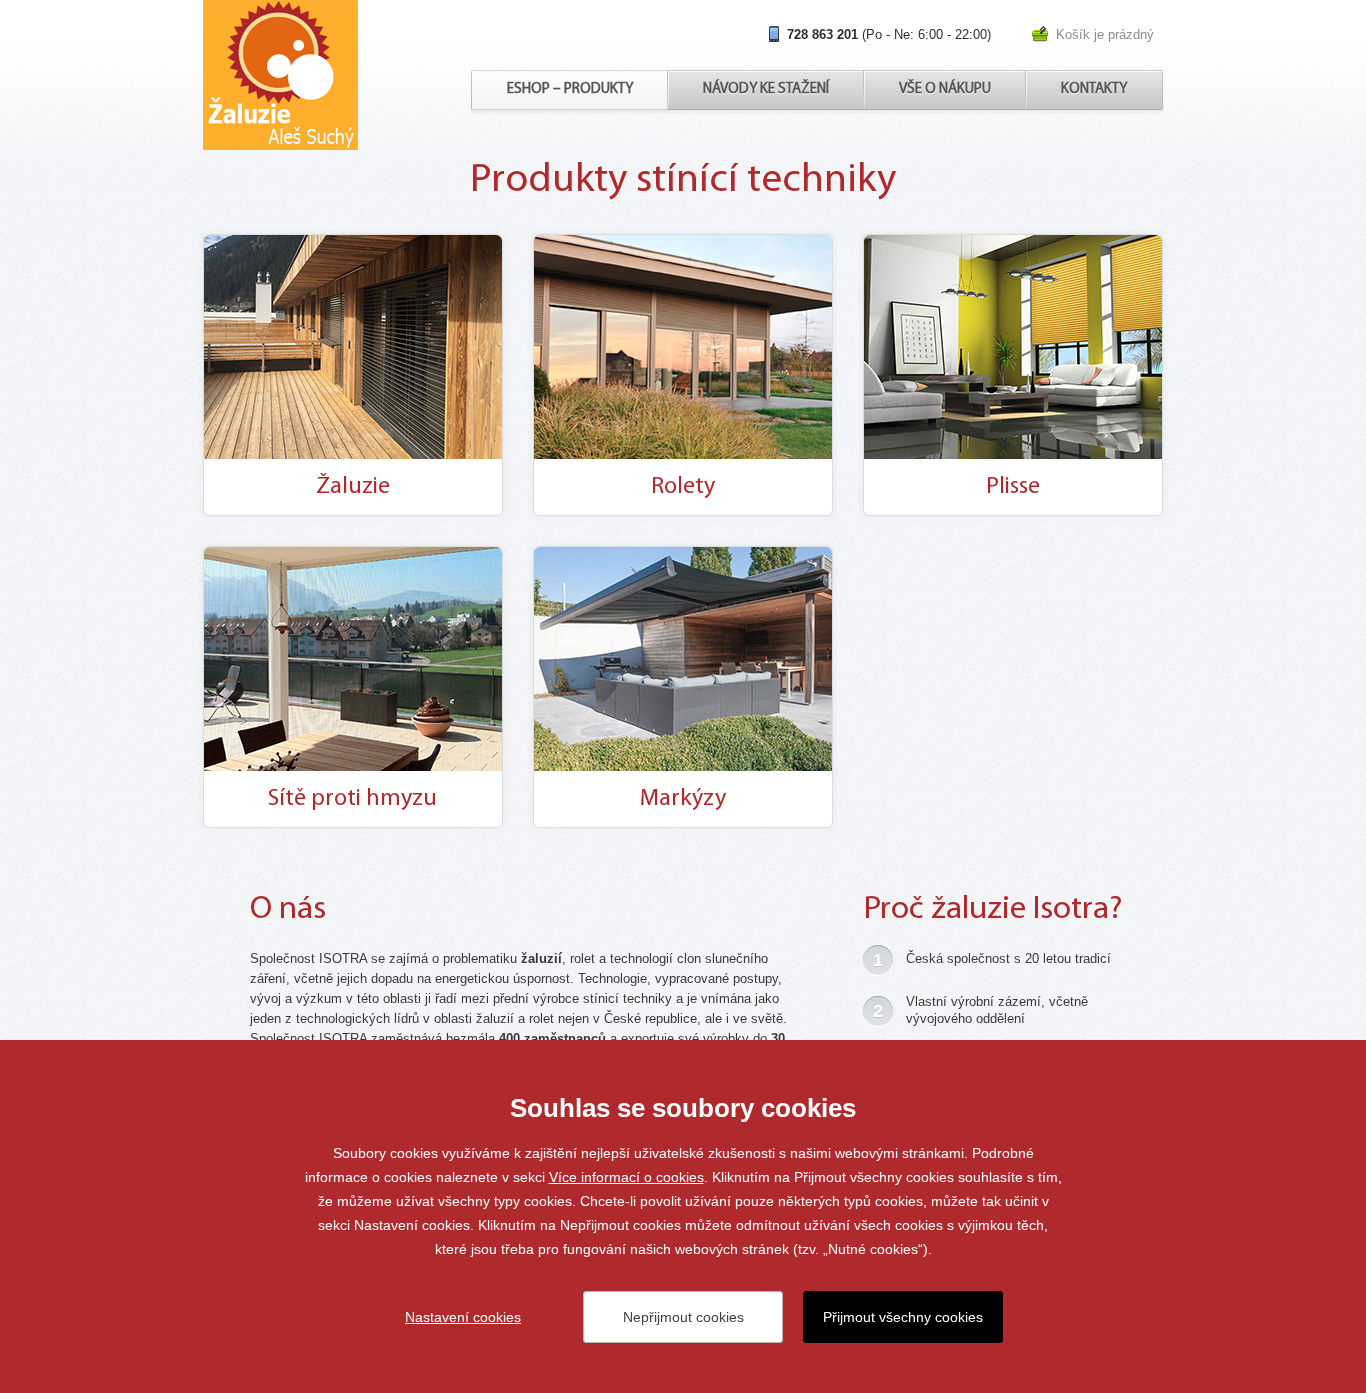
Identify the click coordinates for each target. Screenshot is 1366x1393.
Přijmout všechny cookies (903, 1317)
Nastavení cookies (463, 1317)
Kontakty (1094, 89)
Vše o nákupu (945, 89)
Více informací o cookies (626, 1177)
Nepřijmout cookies (683, 1317)
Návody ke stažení (766, 89)
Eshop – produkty (570, 89)
